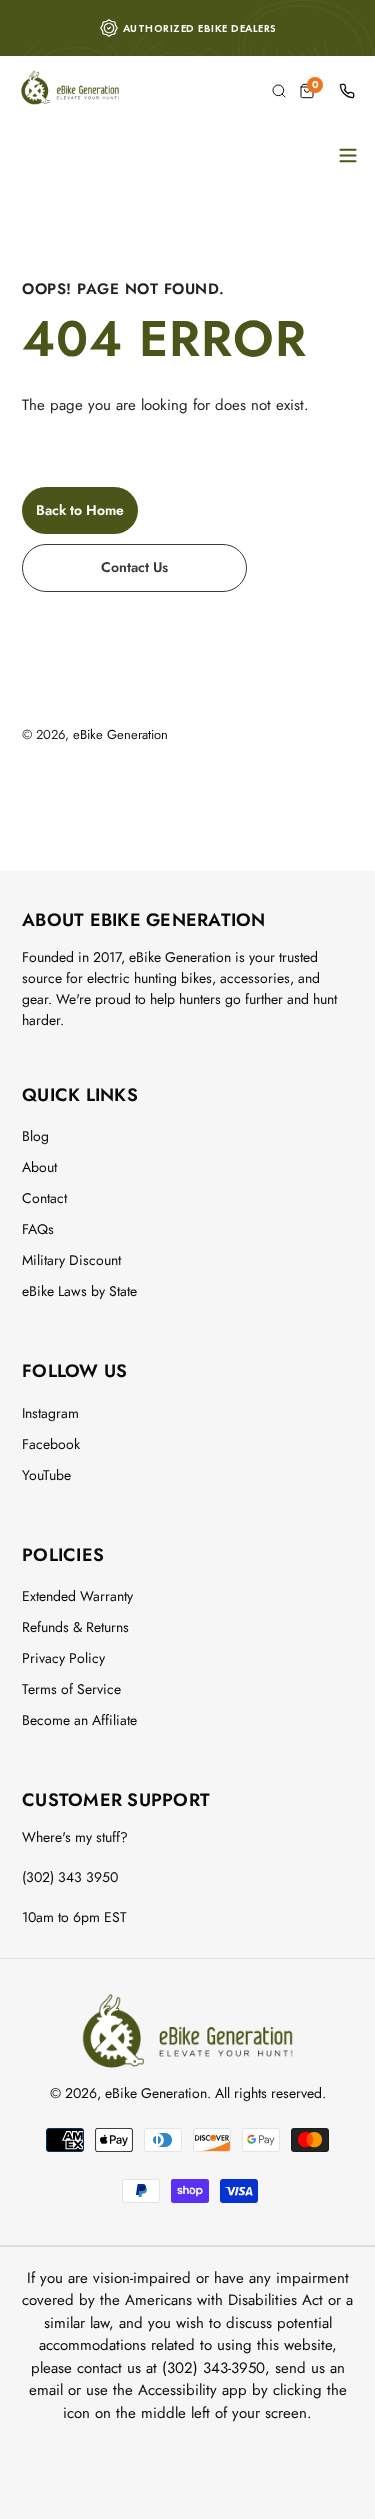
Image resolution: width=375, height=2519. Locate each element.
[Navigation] (347, 154)
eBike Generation (120, 734)
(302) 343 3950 (70, 1877)
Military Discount (71, 1260)
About (39, 1167)
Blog (35, 1136)
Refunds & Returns (75, 1627)
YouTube (46, 1475)
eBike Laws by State (79, 1291)
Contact (44, 1198)
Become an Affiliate (79, 1720)
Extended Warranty (77, 1596)
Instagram (50, 1413)
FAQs (38, 1229)
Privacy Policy (63, 1658)
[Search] (279, 91)
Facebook (51, 1444)
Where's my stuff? (75, 1837)
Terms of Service (71, 1689)
